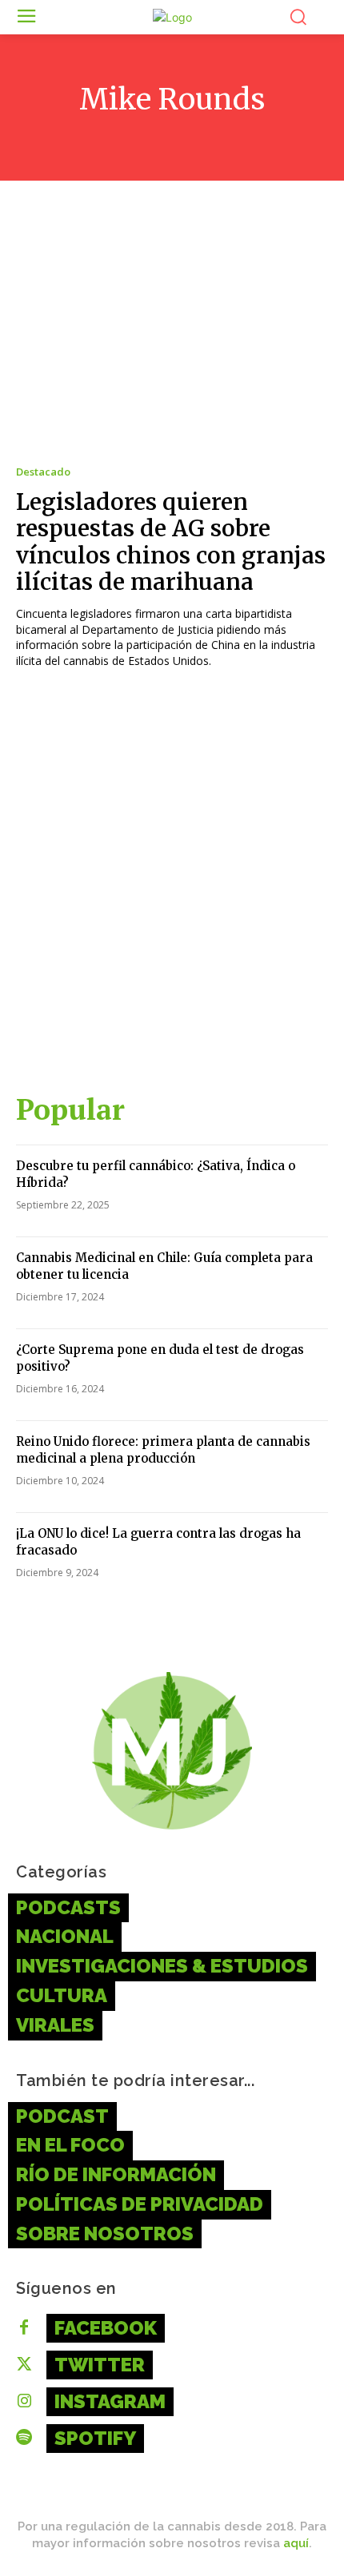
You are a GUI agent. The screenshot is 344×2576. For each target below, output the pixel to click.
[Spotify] (24, 2439)
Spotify (95, 2438)
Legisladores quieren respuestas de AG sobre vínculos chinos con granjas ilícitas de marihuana (171, 542)
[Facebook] (24, 2328)
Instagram (110, 2401)
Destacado (43, 472)
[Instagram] (24, 2402)
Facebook (106, 2328)
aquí (296, 2543)
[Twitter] (24, 2365)
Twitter (100, 2365)
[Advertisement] (172, 888)
